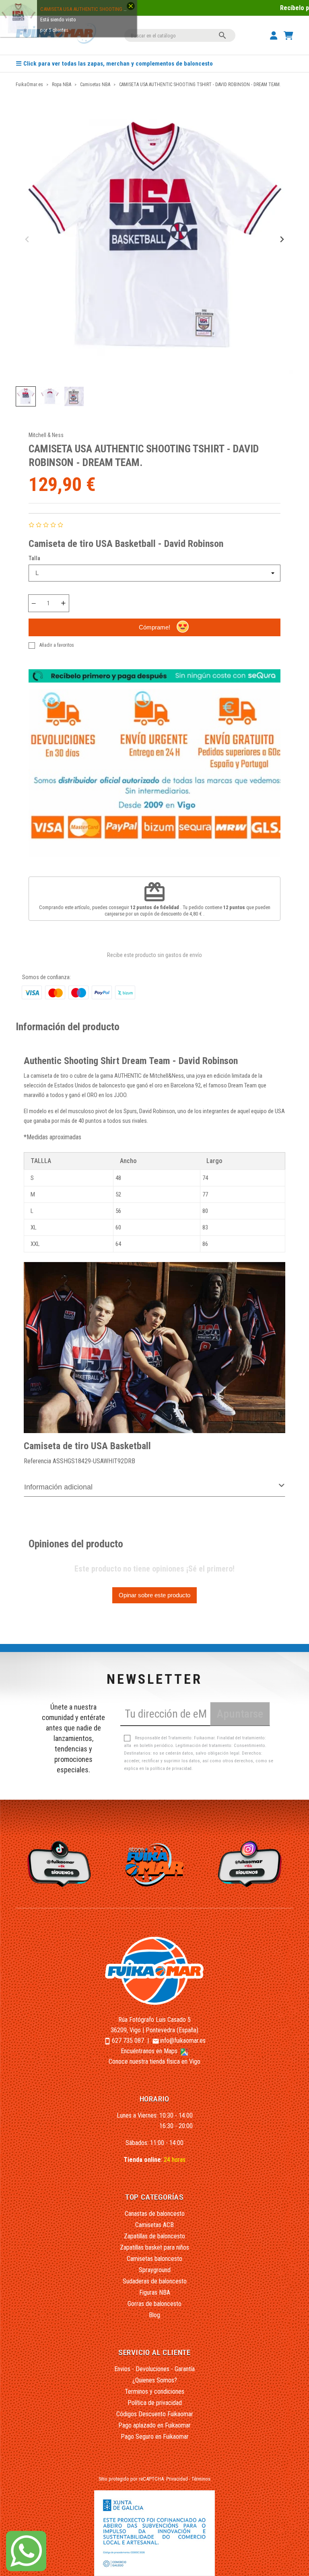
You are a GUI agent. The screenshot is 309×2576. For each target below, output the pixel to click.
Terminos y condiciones (154, 2391)
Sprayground (155, 2270)
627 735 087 (128, 2041)
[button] (26, 396)
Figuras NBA (155, 2292)
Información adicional (58, 1487)
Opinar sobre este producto (154, 1595)
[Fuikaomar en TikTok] (58, 1863)
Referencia (37, 1461)
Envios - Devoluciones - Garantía (154, 2369)
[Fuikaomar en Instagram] (251, 1863)
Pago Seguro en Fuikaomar (155, 2437)
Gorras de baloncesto (154, 2304)
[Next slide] (281, 240)
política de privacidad (171, 1769)
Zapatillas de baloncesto (154, 2236)
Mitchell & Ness (46, 435)
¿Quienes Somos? (155, 2380)
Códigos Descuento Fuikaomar (155, 2414)
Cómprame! (154, 627)
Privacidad (177, 2479)
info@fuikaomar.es (183, 2041)
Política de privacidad (155, 2403)
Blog (154, 2315)
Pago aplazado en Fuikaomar (154, 2425)
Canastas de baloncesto (155, 2214)
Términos (201, 2479)
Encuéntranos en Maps (150, 2051)
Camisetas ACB (154, 2225)
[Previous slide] (28, 240)
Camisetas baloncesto (154, 2259)
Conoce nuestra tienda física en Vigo (154, 2061)
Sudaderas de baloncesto (155, 2281)
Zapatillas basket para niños (154, 2247)
